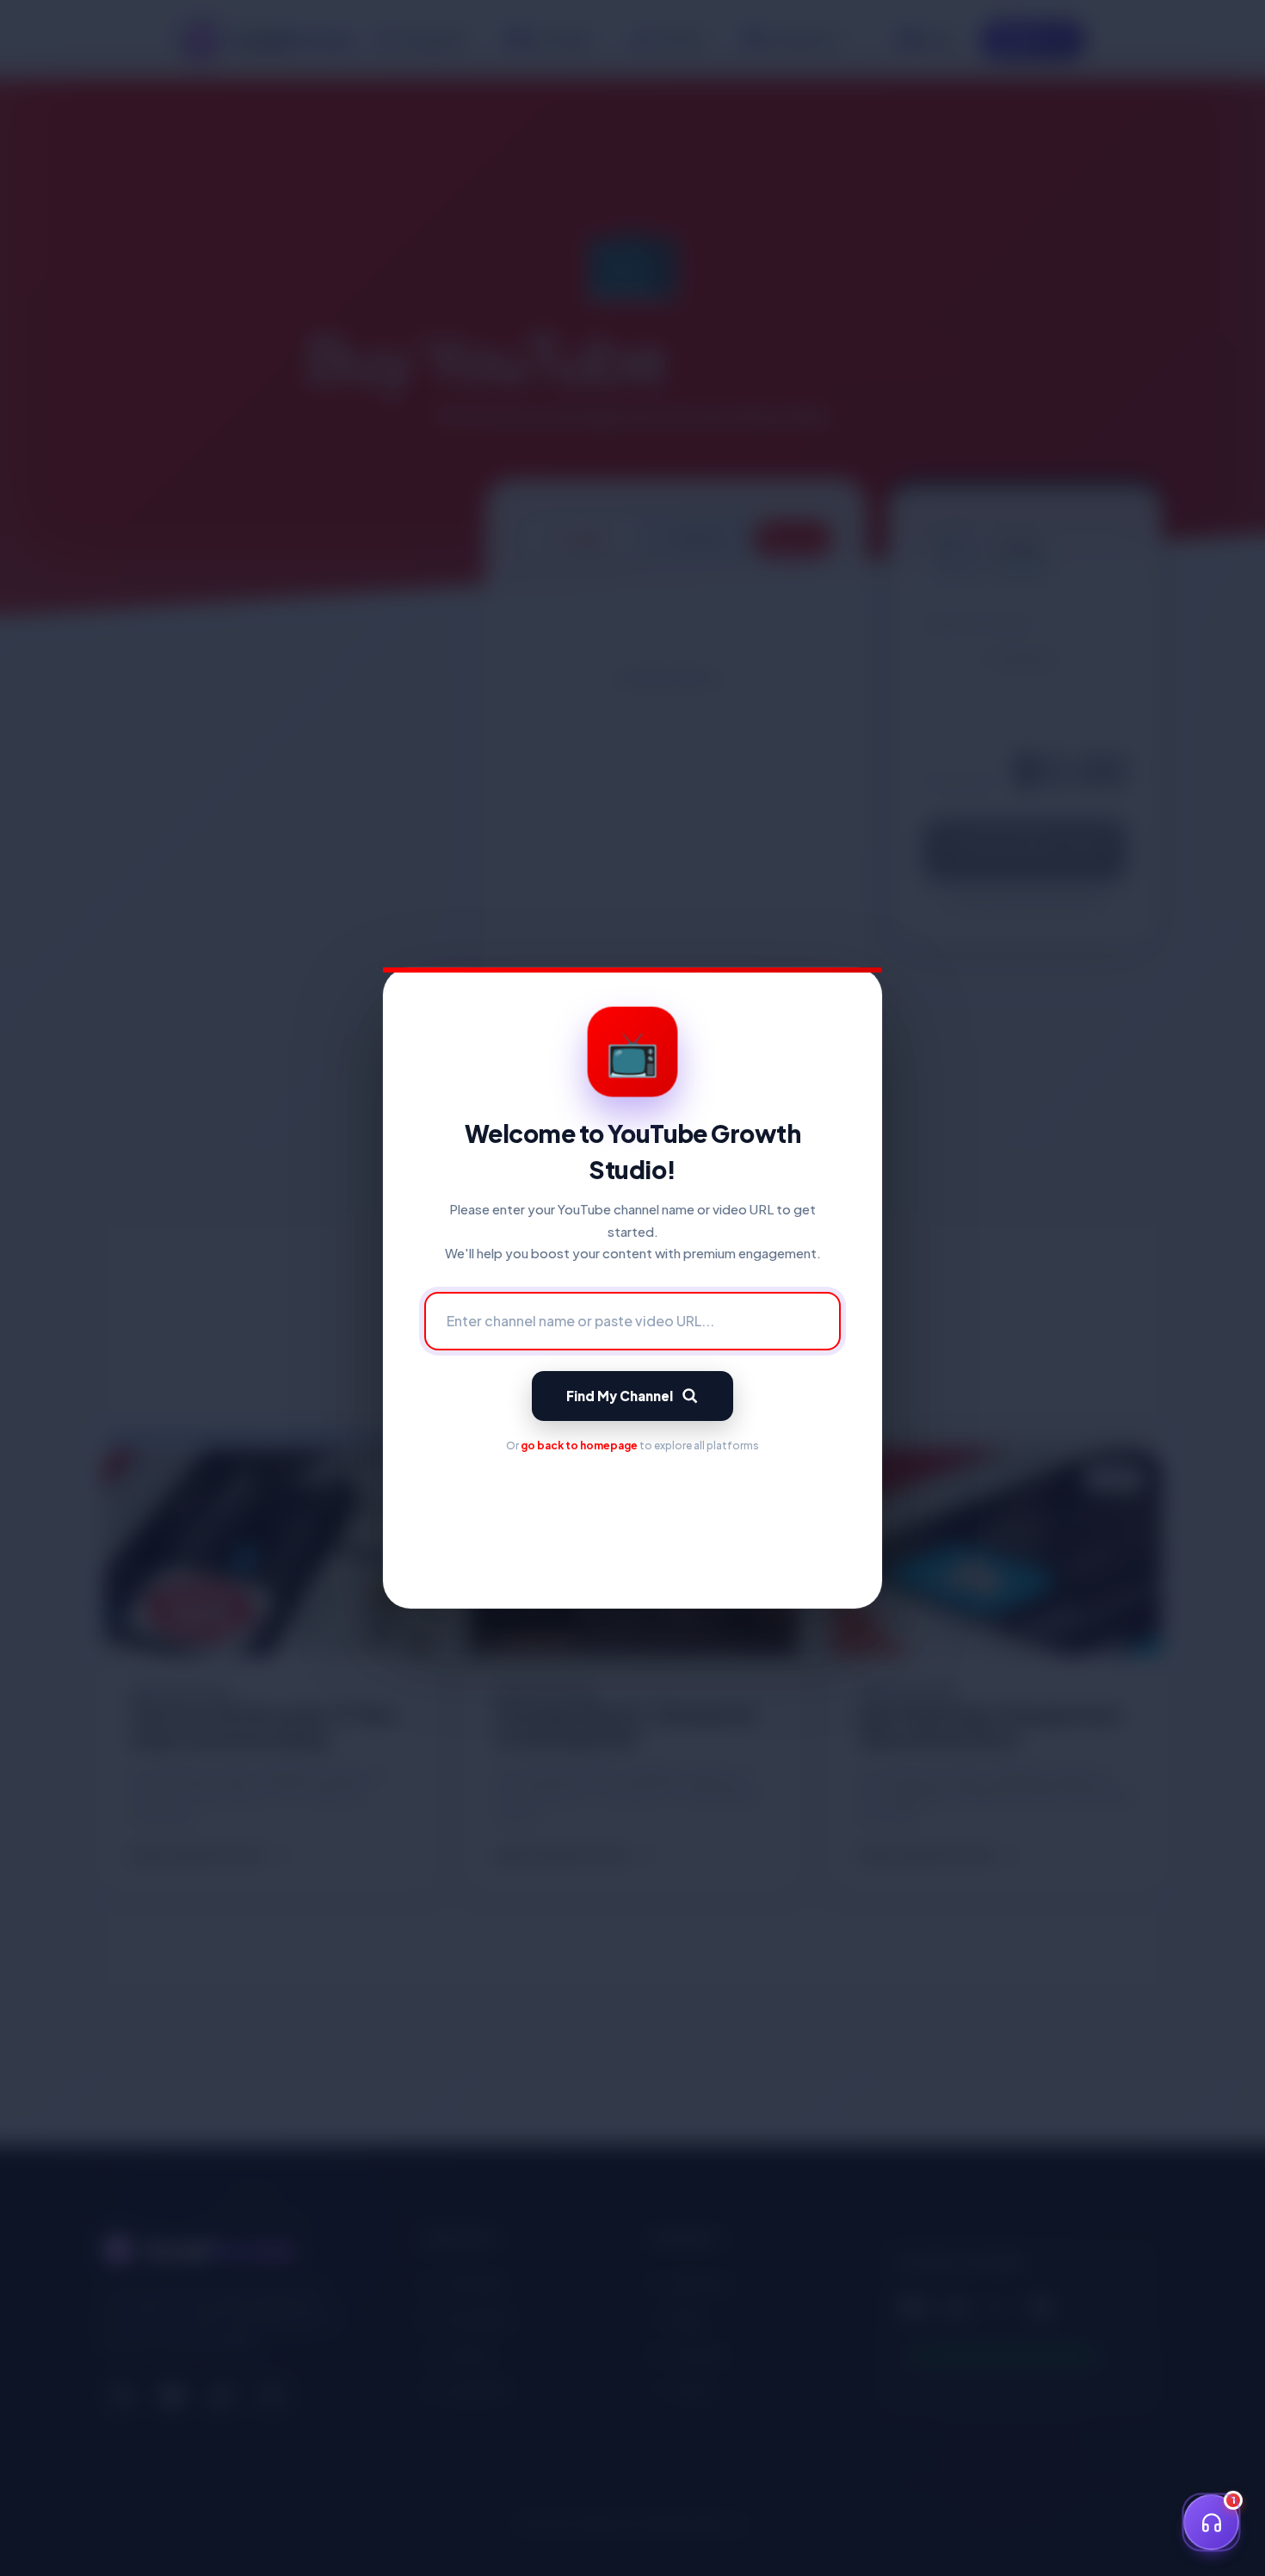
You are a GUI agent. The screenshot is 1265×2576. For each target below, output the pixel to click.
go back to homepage (579, 1446)
